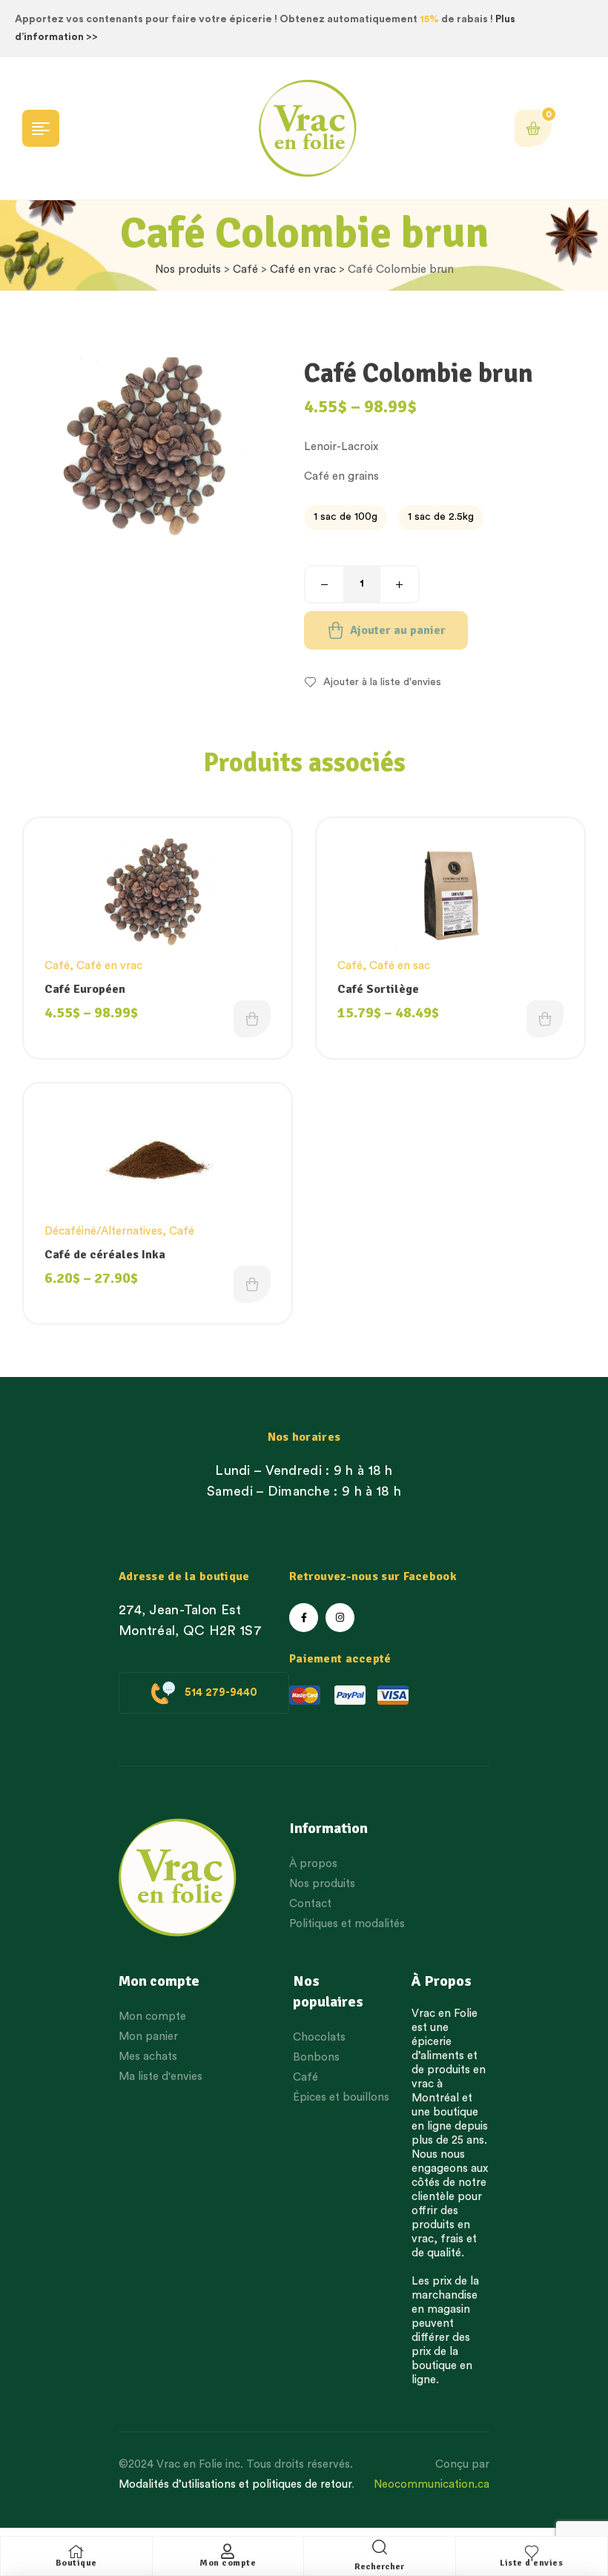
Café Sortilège (378, 989)
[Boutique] (76, 2552)
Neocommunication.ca (432, 2484)
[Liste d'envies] (532, 2552)
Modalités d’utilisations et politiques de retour (235, 2484)
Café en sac (400, 966)
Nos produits (188, 270)
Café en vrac (303, 270)
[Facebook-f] (304, 1618)
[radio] (346, 518)
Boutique (76, 2563)
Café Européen (85, 989)
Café (245, 270)
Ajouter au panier (398, 630)
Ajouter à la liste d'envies (382, 682)
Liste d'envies (531, 2563)
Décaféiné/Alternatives (103, 1231)
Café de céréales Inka (105, 1255)
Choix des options (252, 1019)
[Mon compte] (228, 2552)
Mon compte (228, 2563)
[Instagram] (340, 1618)
